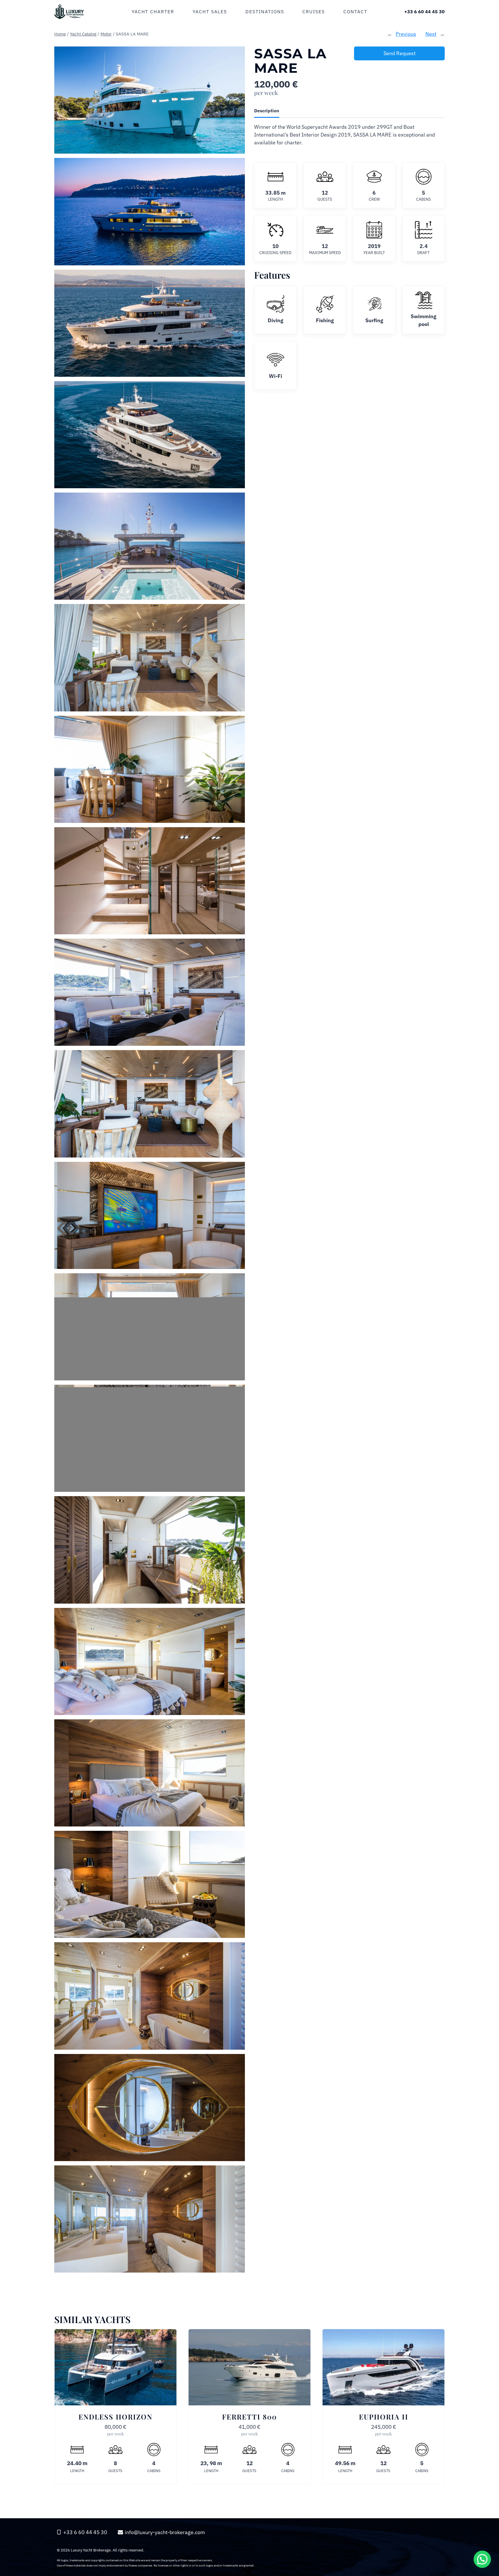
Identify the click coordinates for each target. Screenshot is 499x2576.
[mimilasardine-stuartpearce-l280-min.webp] (150, 435)
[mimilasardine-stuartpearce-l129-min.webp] (150, 2108)
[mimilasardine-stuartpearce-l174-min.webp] (150, 658)
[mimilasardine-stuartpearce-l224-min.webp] (150, 546)
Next (431, 34)
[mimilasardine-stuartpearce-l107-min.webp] (150, 1438)
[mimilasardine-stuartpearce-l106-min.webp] (150, 1327)
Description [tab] (267, 110)
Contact (355, 12)
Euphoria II (384, 2417)
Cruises (314, 12)
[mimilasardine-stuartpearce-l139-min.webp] (150, 881)
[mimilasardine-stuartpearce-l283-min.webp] (150, 323)
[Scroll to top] (482, 2519)
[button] (482, 2559)
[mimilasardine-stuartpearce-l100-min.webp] (150, 992)
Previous (406, 34)
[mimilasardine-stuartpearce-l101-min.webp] (150, 1104)
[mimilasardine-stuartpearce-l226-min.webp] (150, 100)
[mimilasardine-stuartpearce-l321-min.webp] (150, 211)
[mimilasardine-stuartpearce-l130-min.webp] (150, 2219)
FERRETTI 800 (249, 2417)
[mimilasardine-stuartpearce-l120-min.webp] (150, 1773)
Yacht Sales (210, 12)
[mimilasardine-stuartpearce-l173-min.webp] (150, 769)
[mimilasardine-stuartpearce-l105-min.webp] (150, 1215)
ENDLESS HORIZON (116, 2417)
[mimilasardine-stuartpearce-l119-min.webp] (150, 1661)
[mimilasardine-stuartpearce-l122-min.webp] (150, 1884)
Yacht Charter (153, 12)
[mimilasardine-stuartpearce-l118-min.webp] (150, 1550)
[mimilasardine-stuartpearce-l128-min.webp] (150, 1996)
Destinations (265, 12)
